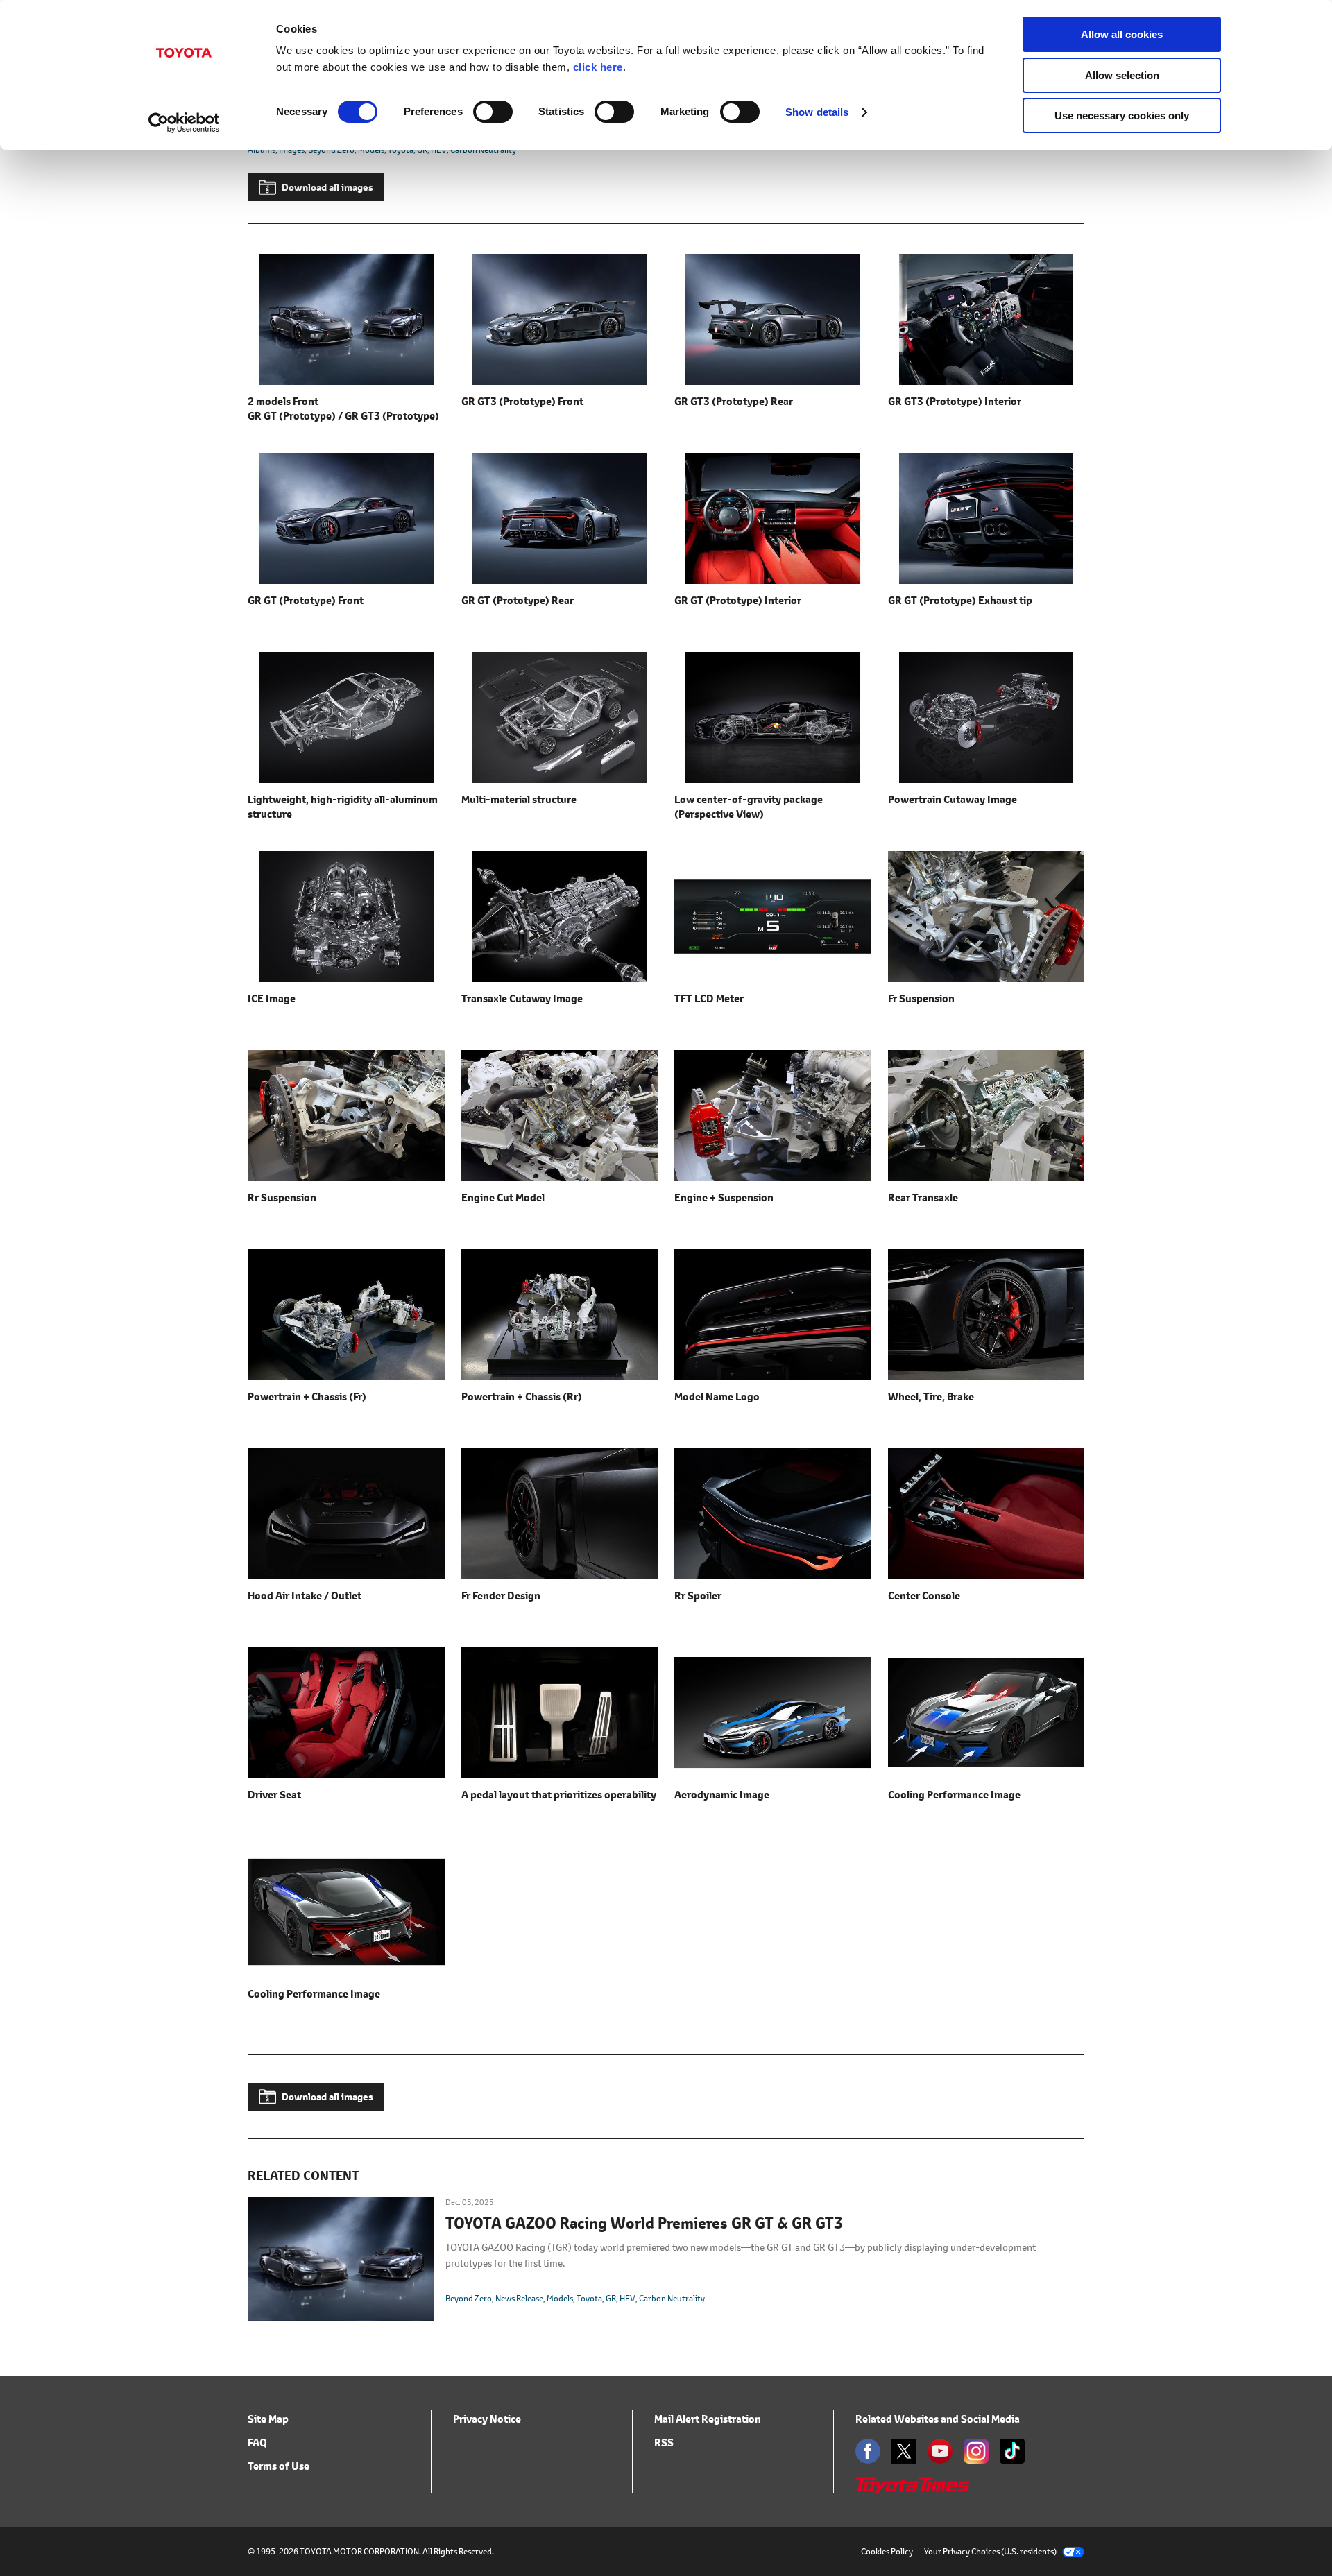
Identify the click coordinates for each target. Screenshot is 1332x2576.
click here (598, 67)
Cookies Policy (887, 2551)
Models (560, 2298)
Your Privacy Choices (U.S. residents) (990, 2551)
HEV (627, 2298)
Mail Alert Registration (708, 2419)
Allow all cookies (1122, 34)
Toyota (589, 2298)
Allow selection (1122, 75)
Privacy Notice (487, 2419)
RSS (664, 2442)
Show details (817, 112)
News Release (519, 2298)
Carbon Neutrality (672, 2298)
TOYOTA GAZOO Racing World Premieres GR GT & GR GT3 (644, 2224)
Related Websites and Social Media (938, 2419)
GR (611, 2298)
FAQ (257, 2442)
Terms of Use (279, 2466)
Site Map (268, 2419)
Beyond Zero (469, 2298)
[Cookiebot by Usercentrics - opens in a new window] (184, 123)
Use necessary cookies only (1122, 115)
